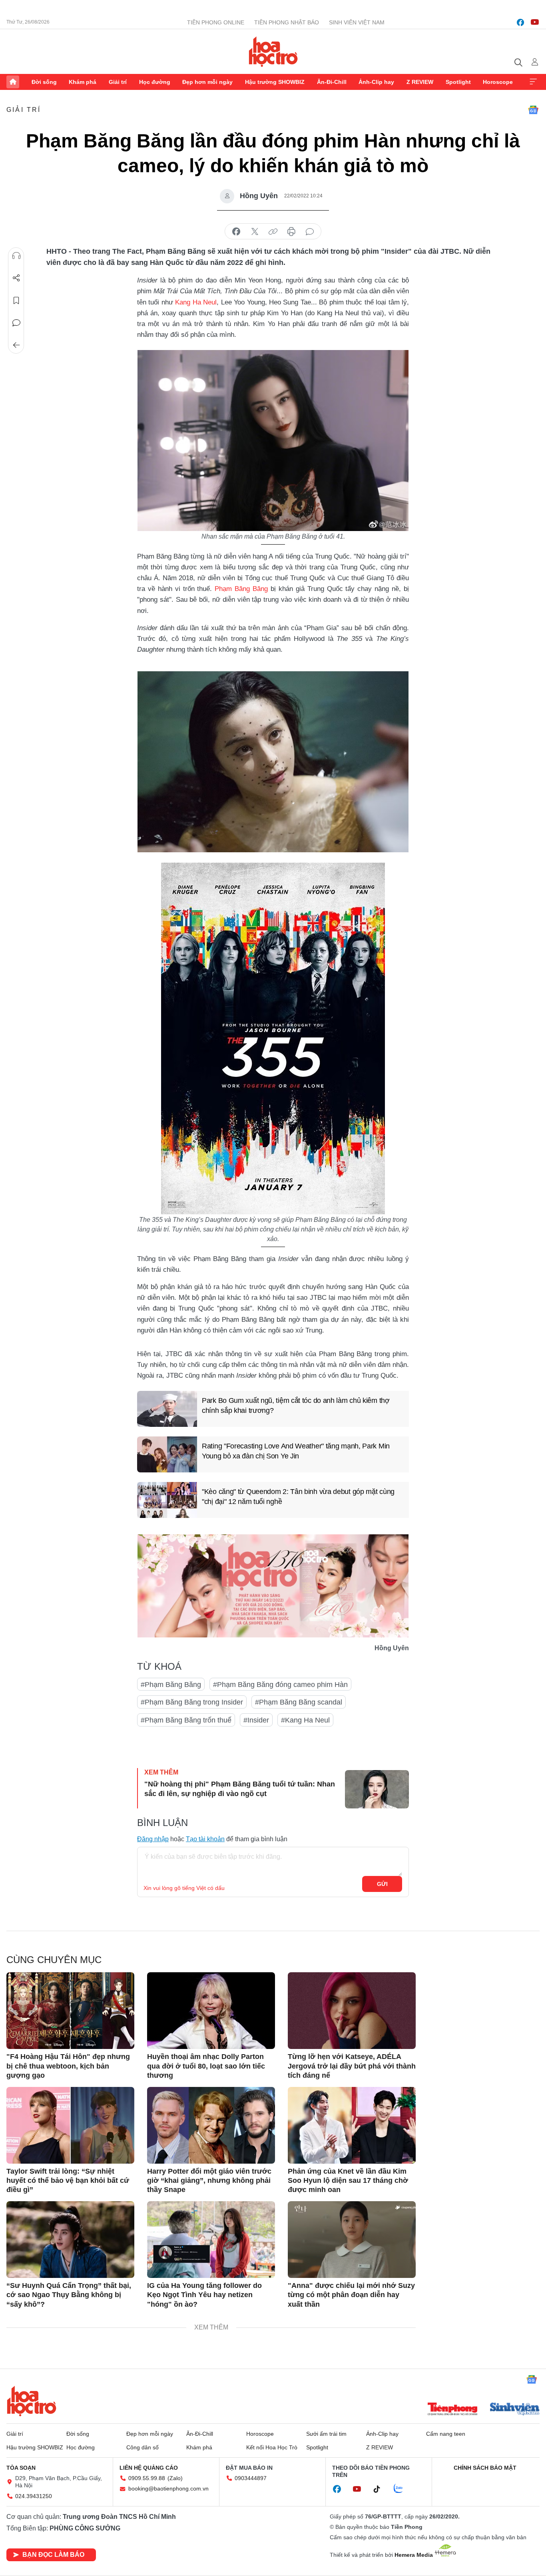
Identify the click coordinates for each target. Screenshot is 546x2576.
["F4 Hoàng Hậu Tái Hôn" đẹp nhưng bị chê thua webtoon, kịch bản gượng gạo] (70, 2011)
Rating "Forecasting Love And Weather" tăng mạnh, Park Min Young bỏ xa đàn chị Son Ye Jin (296, 1451)
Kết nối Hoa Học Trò (272, 2447)
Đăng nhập (153, 1839)
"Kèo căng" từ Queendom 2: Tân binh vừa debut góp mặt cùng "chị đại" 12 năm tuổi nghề (298, 1497)
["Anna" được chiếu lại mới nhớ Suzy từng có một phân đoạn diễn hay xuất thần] (352, 2240)
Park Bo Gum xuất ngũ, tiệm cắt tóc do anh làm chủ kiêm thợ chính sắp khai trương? (296, 1405)
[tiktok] (381, 2489)
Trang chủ (13, 82)
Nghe (16, 256)
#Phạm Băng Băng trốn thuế (186, 1720)
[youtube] (535, 22)
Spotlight (458, 82)
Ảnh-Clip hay (376, 82)
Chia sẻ (16, 278)
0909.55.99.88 (147, 2478)
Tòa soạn (21, 2468)
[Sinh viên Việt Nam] (515, 2410)
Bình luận (16, 323)
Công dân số (142, 2447)
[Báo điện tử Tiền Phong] (452, 2410)
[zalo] (403, 2489)
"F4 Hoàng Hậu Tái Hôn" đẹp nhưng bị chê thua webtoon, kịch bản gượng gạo (68, 2066)
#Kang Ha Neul (305, 1720)
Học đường (155, 82)
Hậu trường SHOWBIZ (275, 82)
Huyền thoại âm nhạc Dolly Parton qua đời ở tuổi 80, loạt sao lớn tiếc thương (206, 2066)
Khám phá (83, 82)
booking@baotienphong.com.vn (168, 2488)
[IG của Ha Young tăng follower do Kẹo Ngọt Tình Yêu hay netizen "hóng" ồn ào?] (211, 2240)
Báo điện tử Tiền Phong (273, 52)
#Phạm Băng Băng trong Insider (192, 1702)
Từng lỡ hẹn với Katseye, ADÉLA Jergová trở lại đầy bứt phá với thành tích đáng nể (352, 2066)
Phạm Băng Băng (241, 589)
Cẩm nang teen (446, 2434)
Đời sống (44, 82)
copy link (273, 232)
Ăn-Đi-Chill (332, 82)
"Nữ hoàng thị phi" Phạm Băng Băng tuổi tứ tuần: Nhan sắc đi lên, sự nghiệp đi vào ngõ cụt (240, 1789)
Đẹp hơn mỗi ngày (207, 82)
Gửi (382, 1884)
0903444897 (251, 2478)
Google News (533, 110)
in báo (291, 232)
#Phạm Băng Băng (171, 1685)
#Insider (256, 1720)
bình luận (310, 232)
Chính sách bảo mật (485, 2468)
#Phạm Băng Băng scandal (299, 1702)
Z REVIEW (420, 82)
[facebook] (520, 22)
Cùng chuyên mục (54, 1960)
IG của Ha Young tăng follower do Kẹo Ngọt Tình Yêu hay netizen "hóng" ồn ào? (204, 2295)
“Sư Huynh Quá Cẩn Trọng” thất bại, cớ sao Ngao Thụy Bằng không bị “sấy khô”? (69, 2295)
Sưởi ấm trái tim (326, 2434)
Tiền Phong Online (216, 22)
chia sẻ (236, 232)
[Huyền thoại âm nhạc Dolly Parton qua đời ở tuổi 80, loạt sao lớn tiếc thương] (211, 2011)
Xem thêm (533, 82)
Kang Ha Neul (196, 302)
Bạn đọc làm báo (53, 2555)
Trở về (16, 345)
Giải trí (118, 82)
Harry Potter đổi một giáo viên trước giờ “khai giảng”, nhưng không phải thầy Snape (209, 2181)
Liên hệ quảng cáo (149, 2468)
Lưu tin (16, 300)
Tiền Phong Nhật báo (287, 22)
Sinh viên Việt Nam (357, 22)
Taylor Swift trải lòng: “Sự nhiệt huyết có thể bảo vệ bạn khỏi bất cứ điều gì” (68, 2181)
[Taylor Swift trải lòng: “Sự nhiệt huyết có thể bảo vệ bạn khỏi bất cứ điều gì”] (70, 2125)
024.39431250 (34, 2496)
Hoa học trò (32, 2401)
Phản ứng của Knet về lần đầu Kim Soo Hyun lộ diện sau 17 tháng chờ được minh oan (348, 2181)
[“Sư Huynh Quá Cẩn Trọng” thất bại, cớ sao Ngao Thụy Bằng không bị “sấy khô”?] (70, 2240)
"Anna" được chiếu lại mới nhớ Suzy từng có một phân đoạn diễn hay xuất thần (351, 2295)
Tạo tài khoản (205, 1839)
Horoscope (498, 82)
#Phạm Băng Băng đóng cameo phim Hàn (280, 1685)
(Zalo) (175, 2478)
